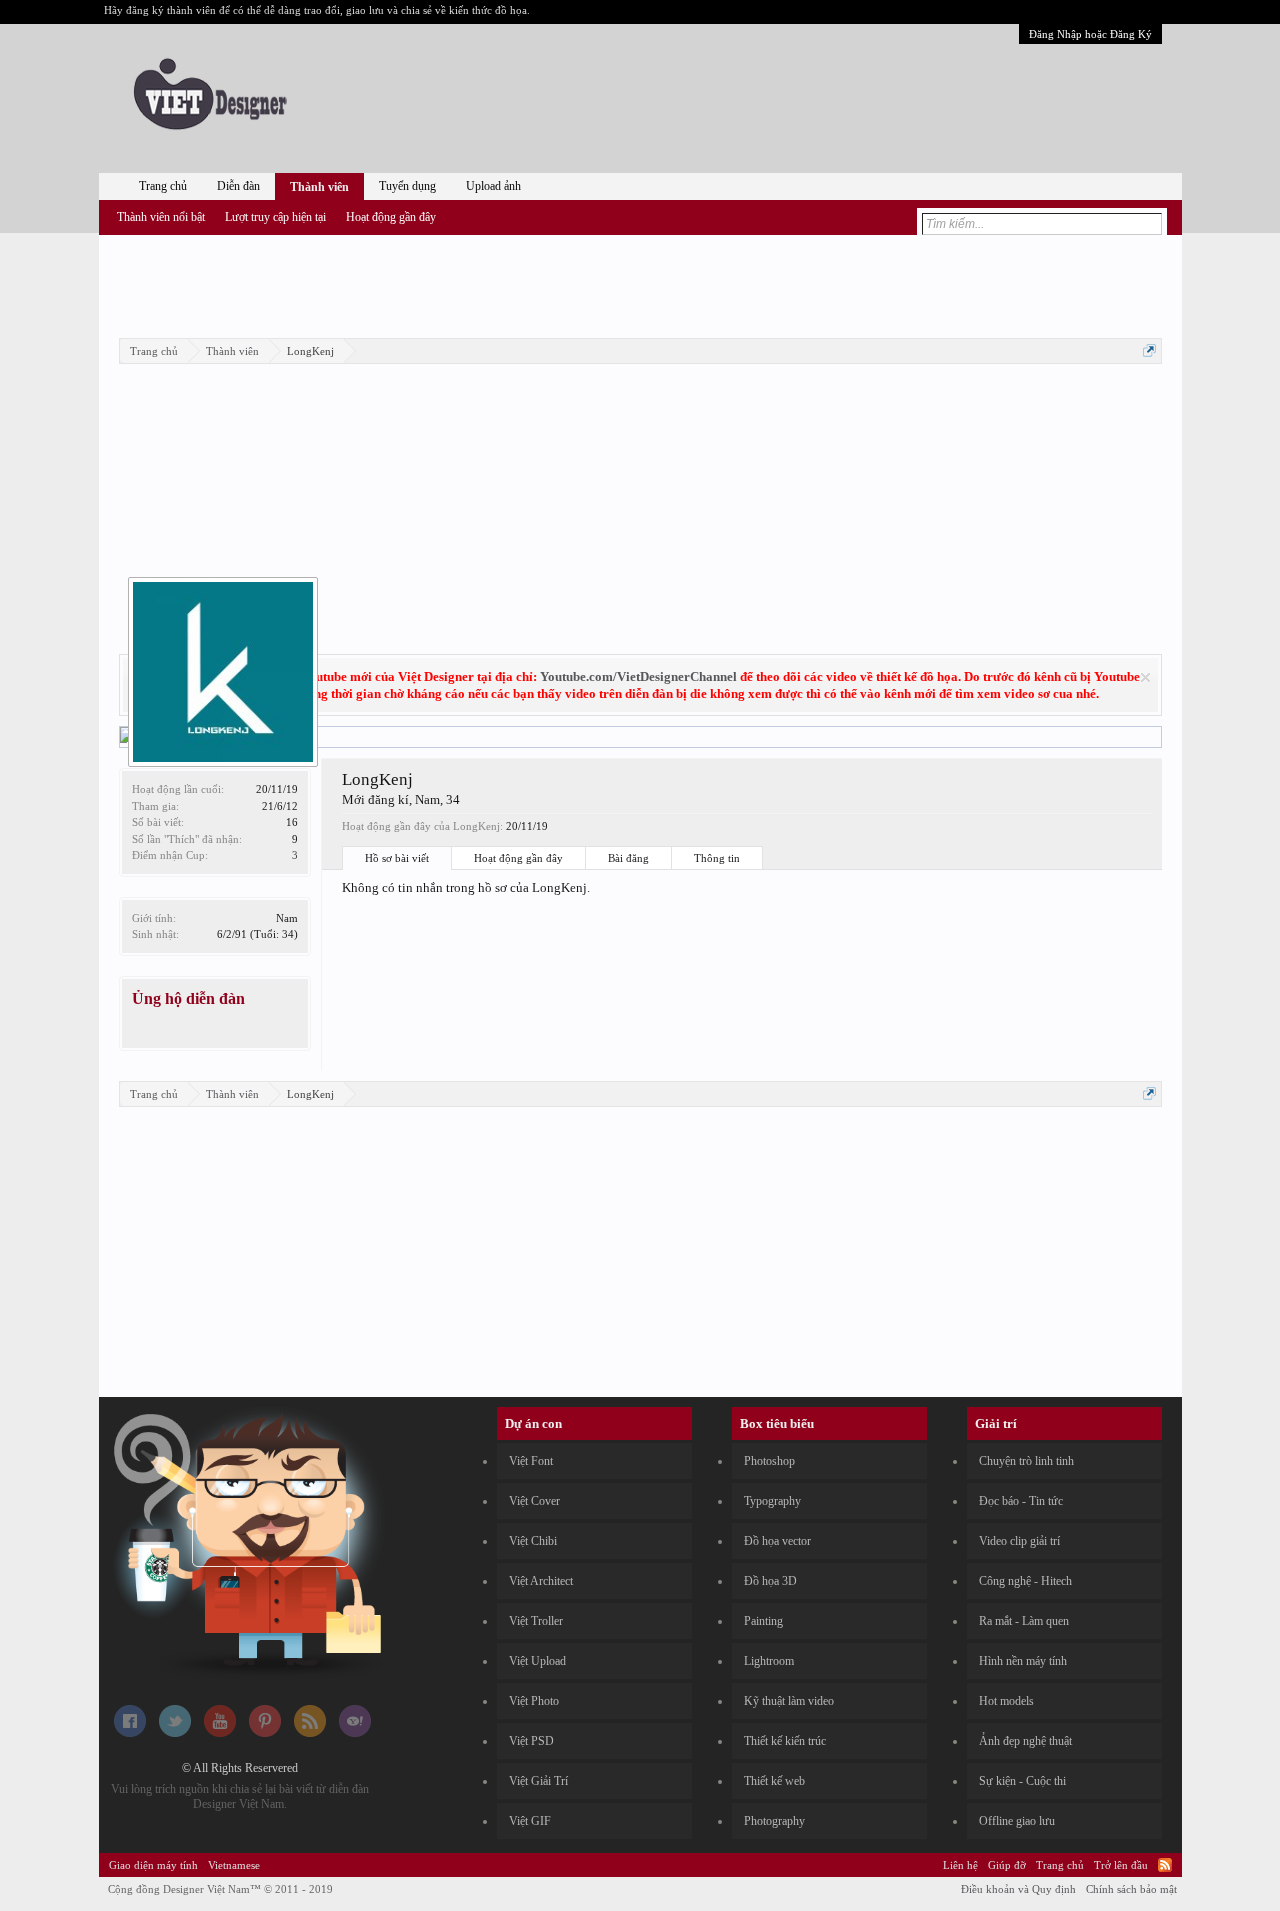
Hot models (1006, 1701)
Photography (774, 1821)
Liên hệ (960, 1865)
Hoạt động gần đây (518, 858)
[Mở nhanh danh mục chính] (1149, 350)
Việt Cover (534, 1501)
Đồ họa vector (777, 1541)
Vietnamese (234, 1865)
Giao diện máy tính (153, 1865)
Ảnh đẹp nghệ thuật (1025, 1741)
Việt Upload (537, 1661)
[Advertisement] (640, 283)
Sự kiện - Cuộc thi (1022, 1781)
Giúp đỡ (1007, 1865)
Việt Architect (541, 1581)
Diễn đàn (238, 186)
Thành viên (319, 187)
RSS (1165, 1865)
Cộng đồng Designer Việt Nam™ (220, 1889)
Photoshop (769, 1461)
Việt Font (531, 1461)
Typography (772, 1501)
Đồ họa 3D (770, 1581)
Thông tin (717, 858)
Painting (763, 1621)
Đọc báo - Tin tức (1021, 1501)
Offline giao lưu (1017, 1821)
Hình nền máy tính (1023, 1661)
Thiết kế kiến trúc (785, 1741)
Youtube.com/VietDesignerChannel (638, 676)
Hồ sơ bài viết (397, 858)
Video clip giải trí (1019, 1541)
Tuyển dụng (407, 186)
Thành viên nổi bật (161, 217)
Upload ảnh (493, 186)
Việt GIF (530, 1821)
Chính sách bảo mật (1131, 1889)
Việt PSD (531, 1741)
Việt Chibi (533, 1541)
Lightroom (769, 1661)
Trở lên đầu (1121, 1865)
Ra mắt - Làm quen (1024, 1621)
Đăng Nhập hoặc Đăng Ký (1090, 34)
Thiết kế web (774, 1781)
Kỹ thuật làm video (789, 1701)
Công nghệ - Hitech (1025, 1581)
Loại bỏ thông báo (1145, 677)
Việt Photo (534, 1701)
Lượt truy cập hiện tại (275, 217)
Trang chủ (163, 186)
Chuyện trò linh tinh (1026, 1461)
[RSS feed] (310, 1733)
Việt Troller (536, 1621)
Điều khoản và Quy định (1018, 1889)
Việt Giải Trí (538, 1781)
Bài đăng (628, 858)
